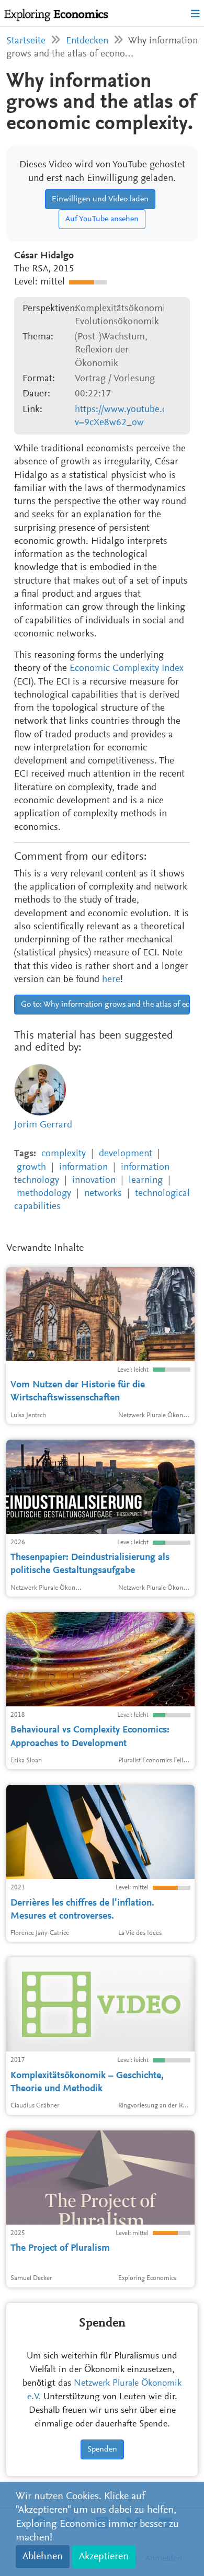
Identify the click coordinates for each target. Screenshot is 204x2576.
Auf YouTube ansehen (102, 219)
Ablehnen (43, 2557)
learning (146, 1181)
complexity (64, 1154)
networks (103, 1194)
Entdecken (87, 41)
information (83, 1167)
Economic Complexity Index (127, 669)
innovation (94, 1181)
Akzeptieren (104, 2557)
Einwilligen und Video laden (100, 199)
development (126, 1154)
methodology (44, 1194)
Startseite (26, 41)
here (111, 980)
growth (31, 1167)
